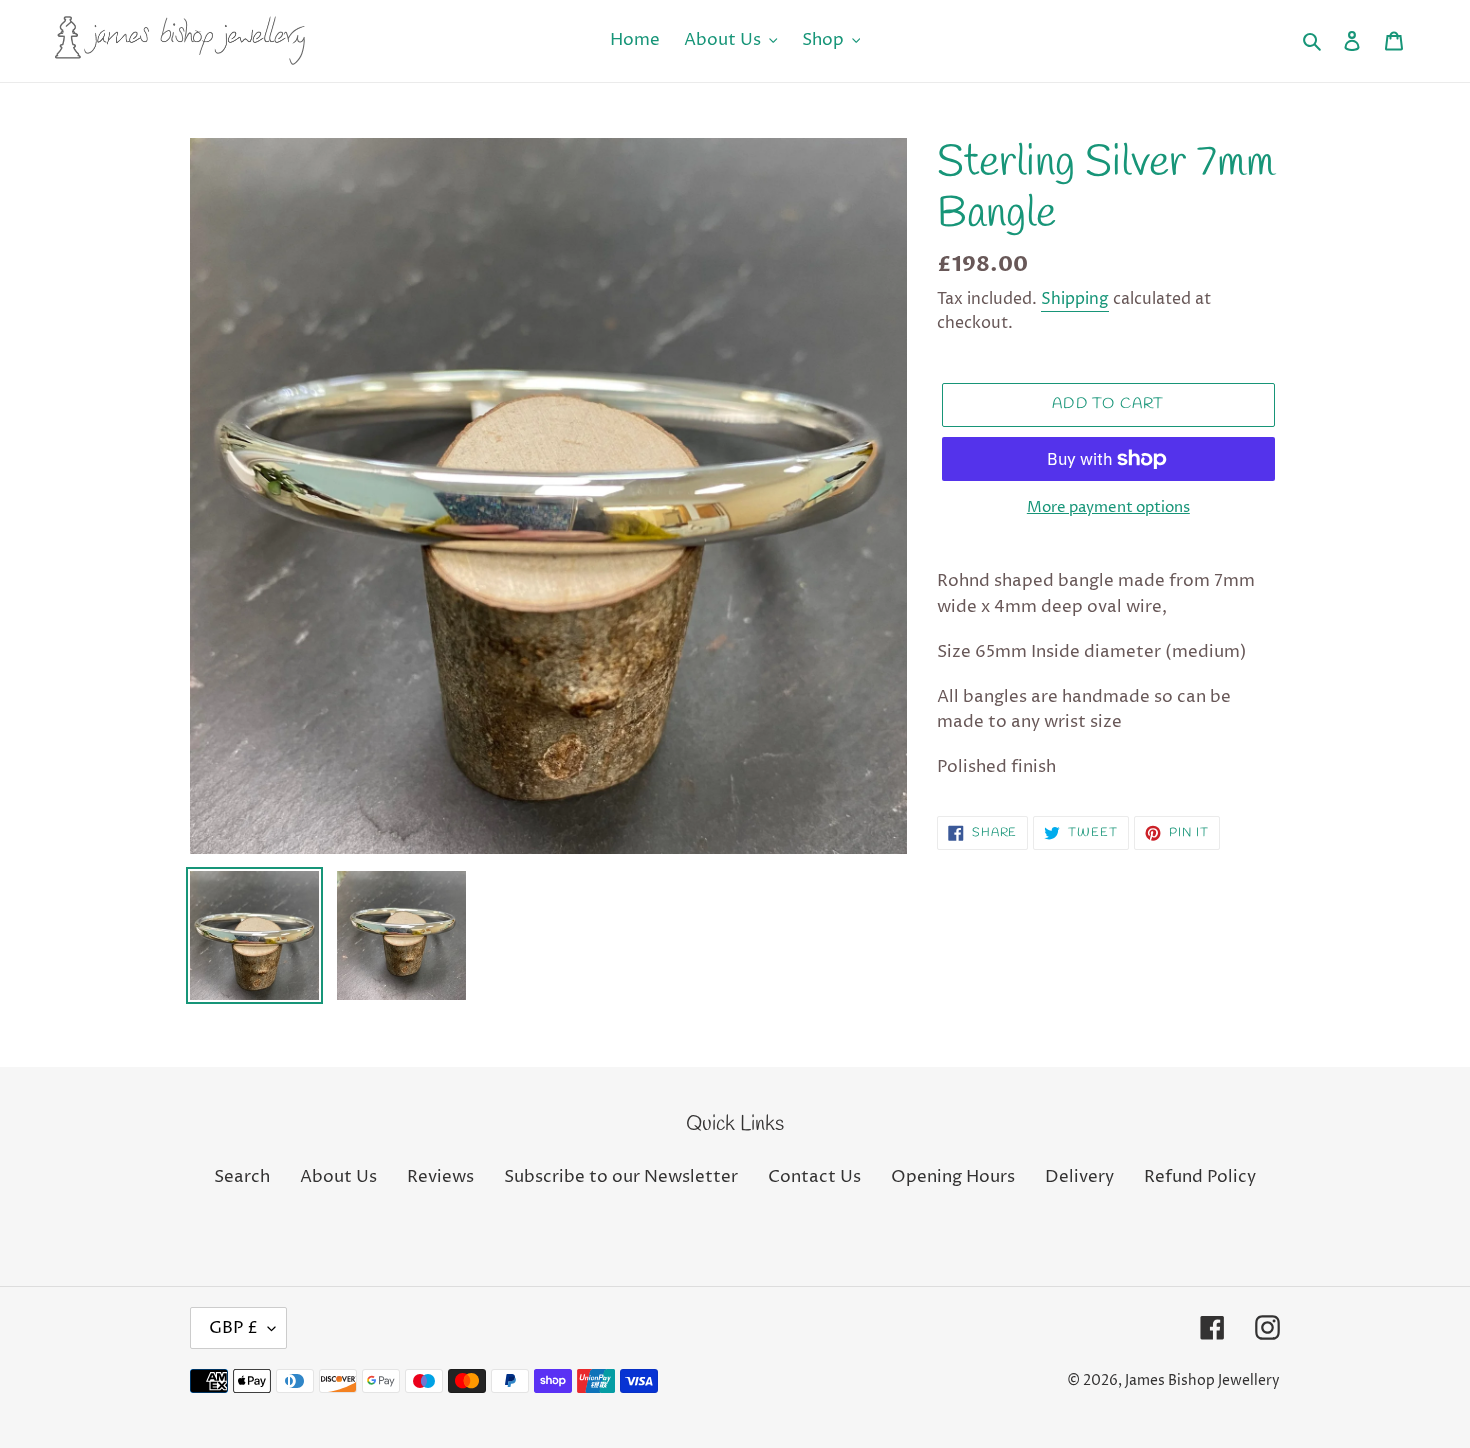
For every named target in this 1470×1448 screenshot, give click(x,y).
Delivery (1079, 1177)
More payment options (1108, 507)
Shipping (1075, 299)
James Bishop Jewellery (1202, 1380)
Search (242, 1177)
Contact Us (814, 1177)
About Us (338, 1177)
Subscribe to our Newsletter (621, 1177)
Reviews (440, 1177)
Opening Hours (953, 1177)
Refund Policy (1200, 1177)
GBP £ (233, 1328)
